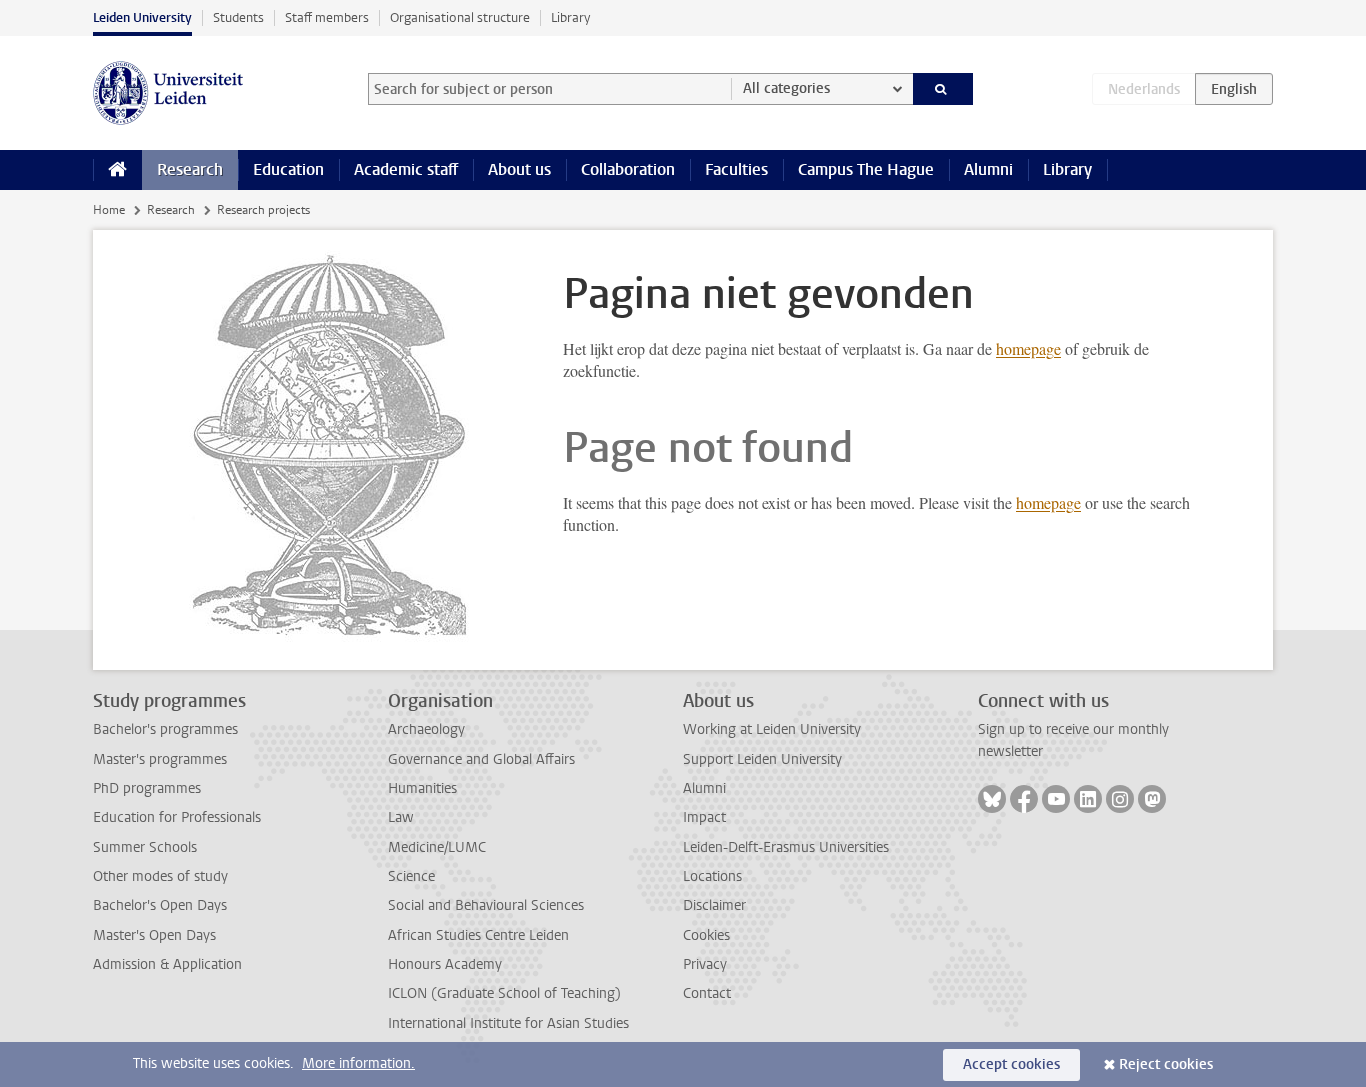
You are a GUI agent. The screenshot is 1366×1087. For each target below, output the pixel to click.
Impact (704, 817)
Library (570, 17)
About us (519, 169)
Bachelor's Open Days (160, 905)
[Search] (943, 89)
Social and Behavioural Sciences (486, 905)
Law (401, 817)
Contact (707, 993)
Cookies (706, 935)
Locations (712, 876)
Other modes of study (160, 876)
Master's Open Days (154, 935)
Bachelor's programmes (165, 729)
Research (190, 169)
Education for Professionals (177, 817)
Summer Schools (145, 847)
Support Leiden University (762, 759)
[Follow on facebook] (1024, 799)
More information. (358, 1063)
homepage (1028, 348)
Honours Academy (445, 964)
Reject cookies (1166, 1064)
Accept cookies (1011, 1064)
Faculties (736, 169)
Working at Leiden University (772, 729)
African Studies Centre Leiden (478, 935)
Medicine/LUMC (437, 847)
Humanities (422, 788)
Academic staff (406, 169)
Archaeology (426, 729)
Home (109, 210)
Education (288, 169)
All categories (786, 88)
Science (411, 876)
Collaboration (628, 169)
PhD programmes (147, 788)
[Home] (117, 170)
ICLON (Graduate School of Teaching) (504, 993)
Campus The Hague (866, 169)
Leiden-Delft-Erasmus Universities (786, 847)
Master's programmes (160, 759)
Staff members (327, 17)
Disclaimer (714, 905)
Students (238, 17)
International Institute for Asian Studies (508, 1023)
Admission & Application (167, 964)
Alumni (988, 169)
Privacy (705, 964)
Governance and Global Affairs (481, 759)
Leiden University (142, 17)
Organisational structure (460, 17)
